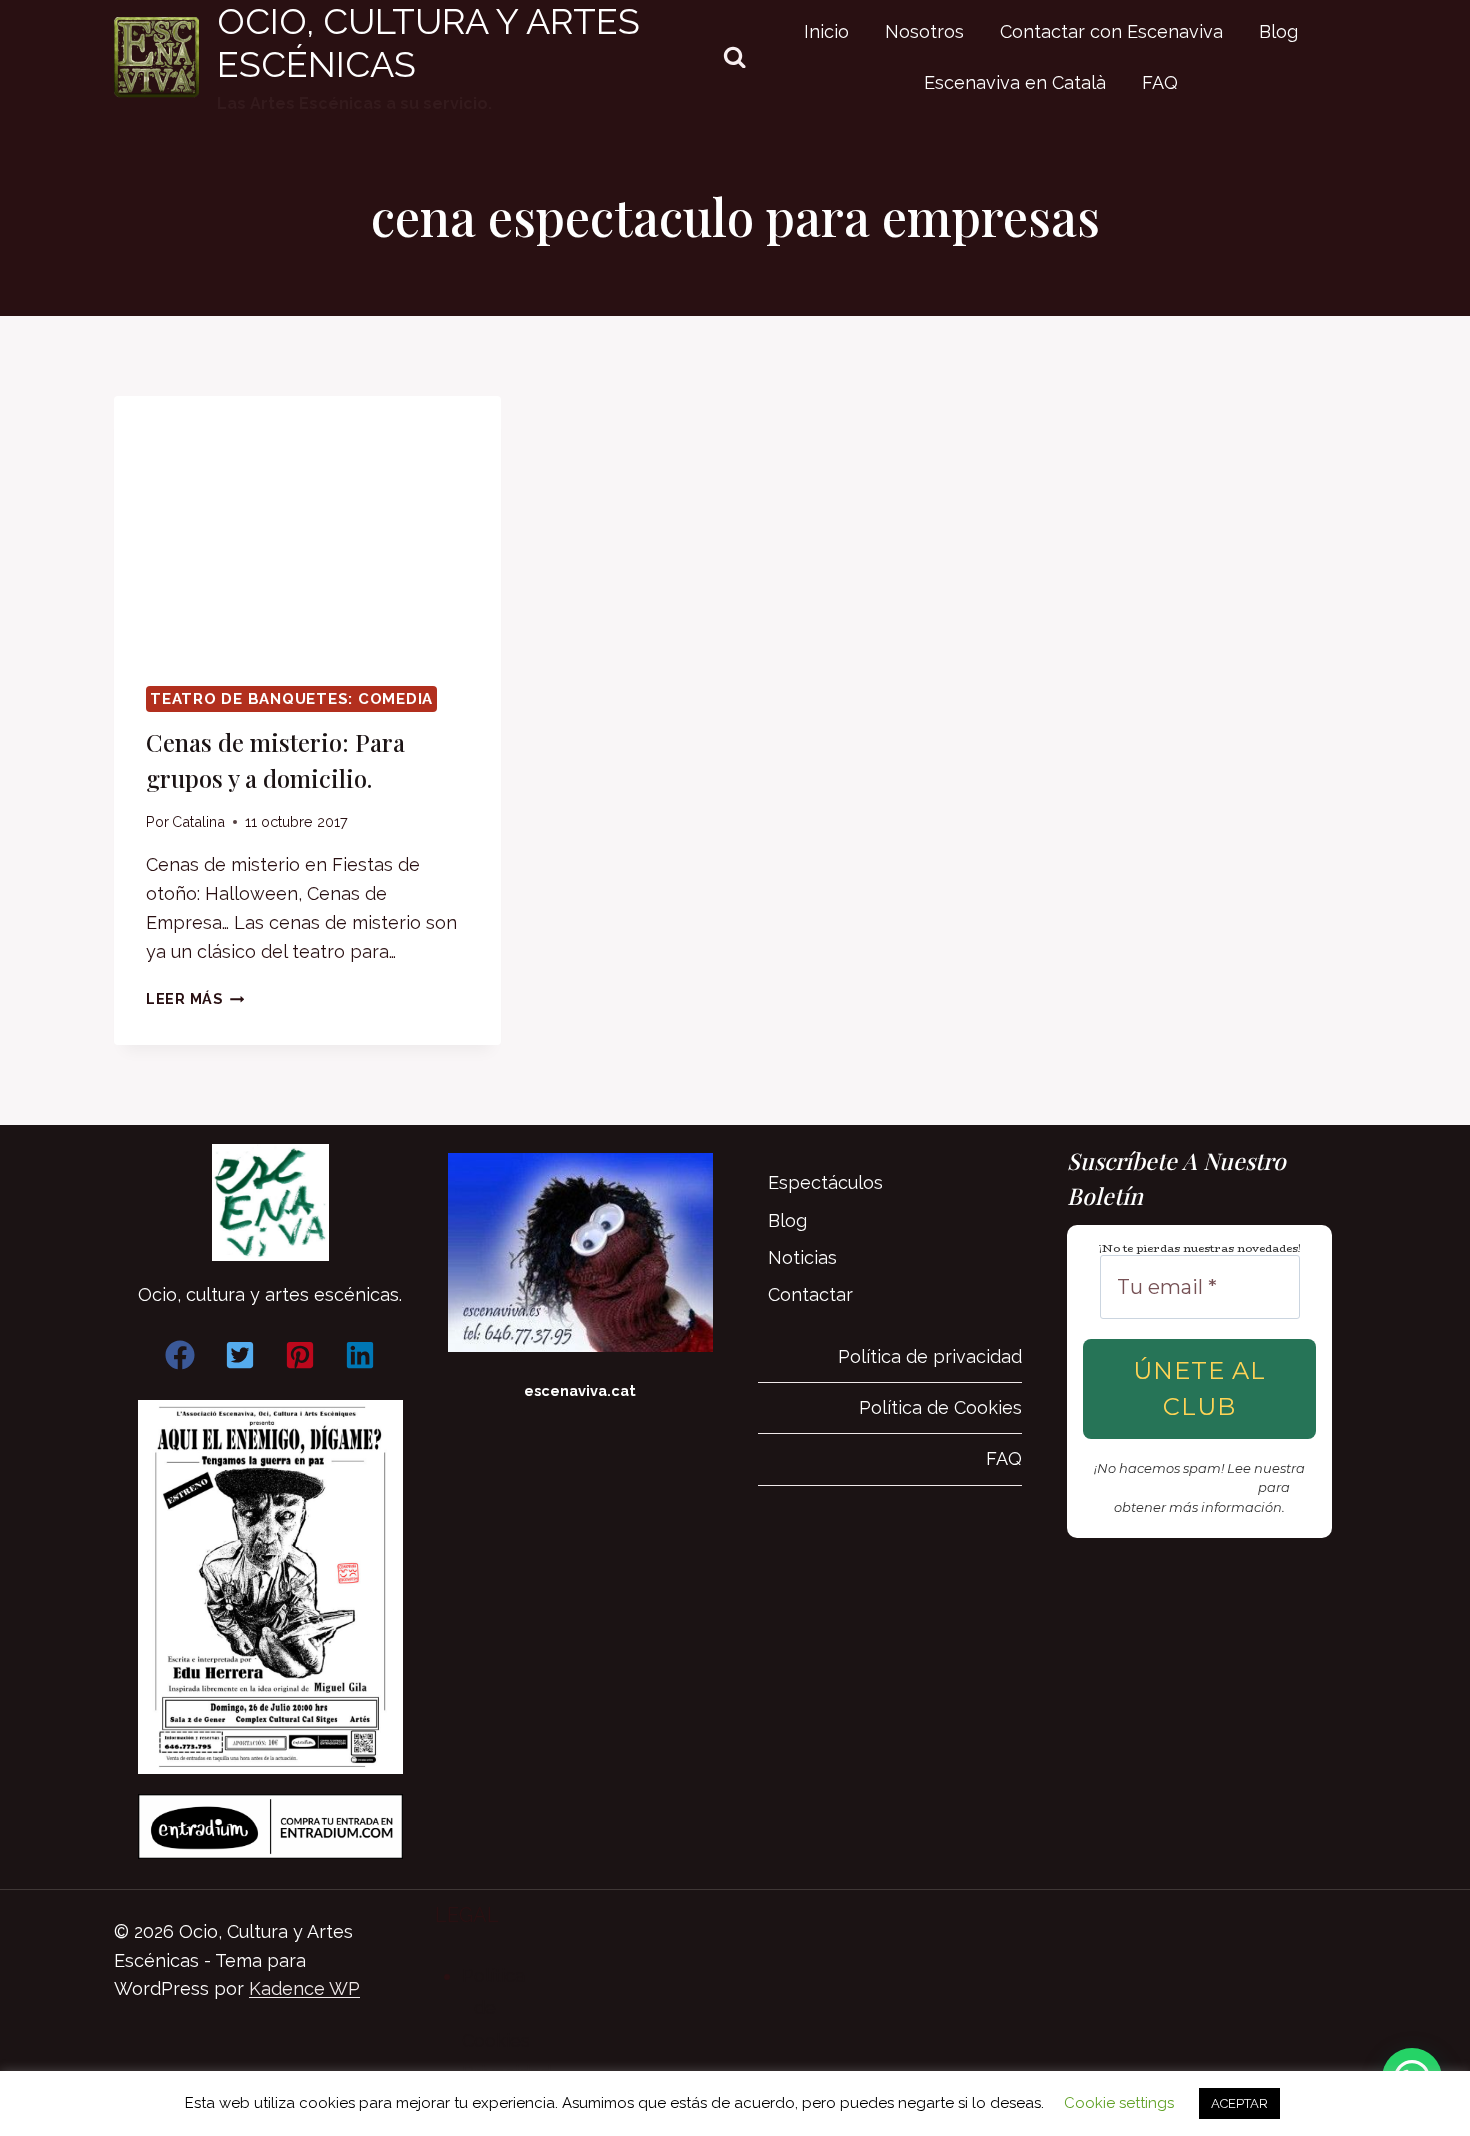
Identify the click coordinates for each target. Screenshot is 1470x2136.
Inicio (826, 31)
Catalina (198, 821)
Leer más (195, 998)
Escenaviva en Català (1015, 82)
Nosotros (924, 31)
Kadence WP (304, 1988)
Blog (1278, 31)
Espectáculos (825, 1182)
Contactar (810, 1294)
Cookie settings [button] (1119, 2103)
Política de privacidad (930, 1356)
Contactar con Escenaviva (1111, 31)
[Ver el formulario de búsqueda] (734, 57)
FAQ (1160, 82)
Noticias (802, 1257)
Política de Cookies (940, 1407)
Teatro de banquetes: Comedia (291, 699)
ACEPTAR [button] (1239, 2103)
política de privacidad (1182, 1487)
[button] (180, 1355)
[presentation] (307, 525)
